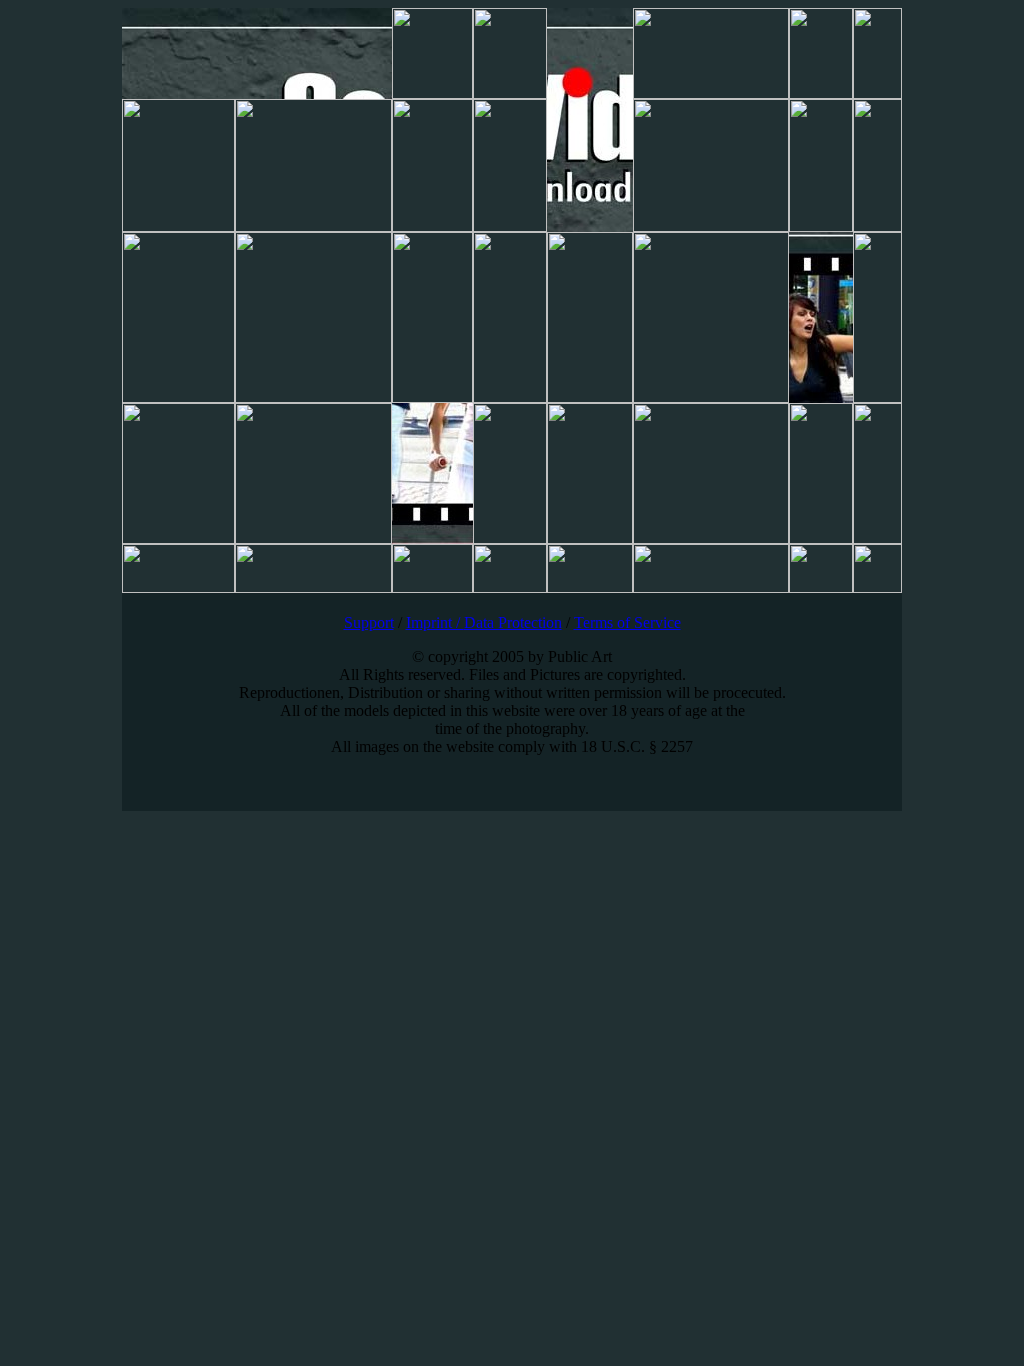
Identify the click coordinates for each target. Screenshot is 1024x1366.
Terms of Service (627, 622)
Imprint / (435, 622)
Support (369, 622)
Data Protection (513, 622)
